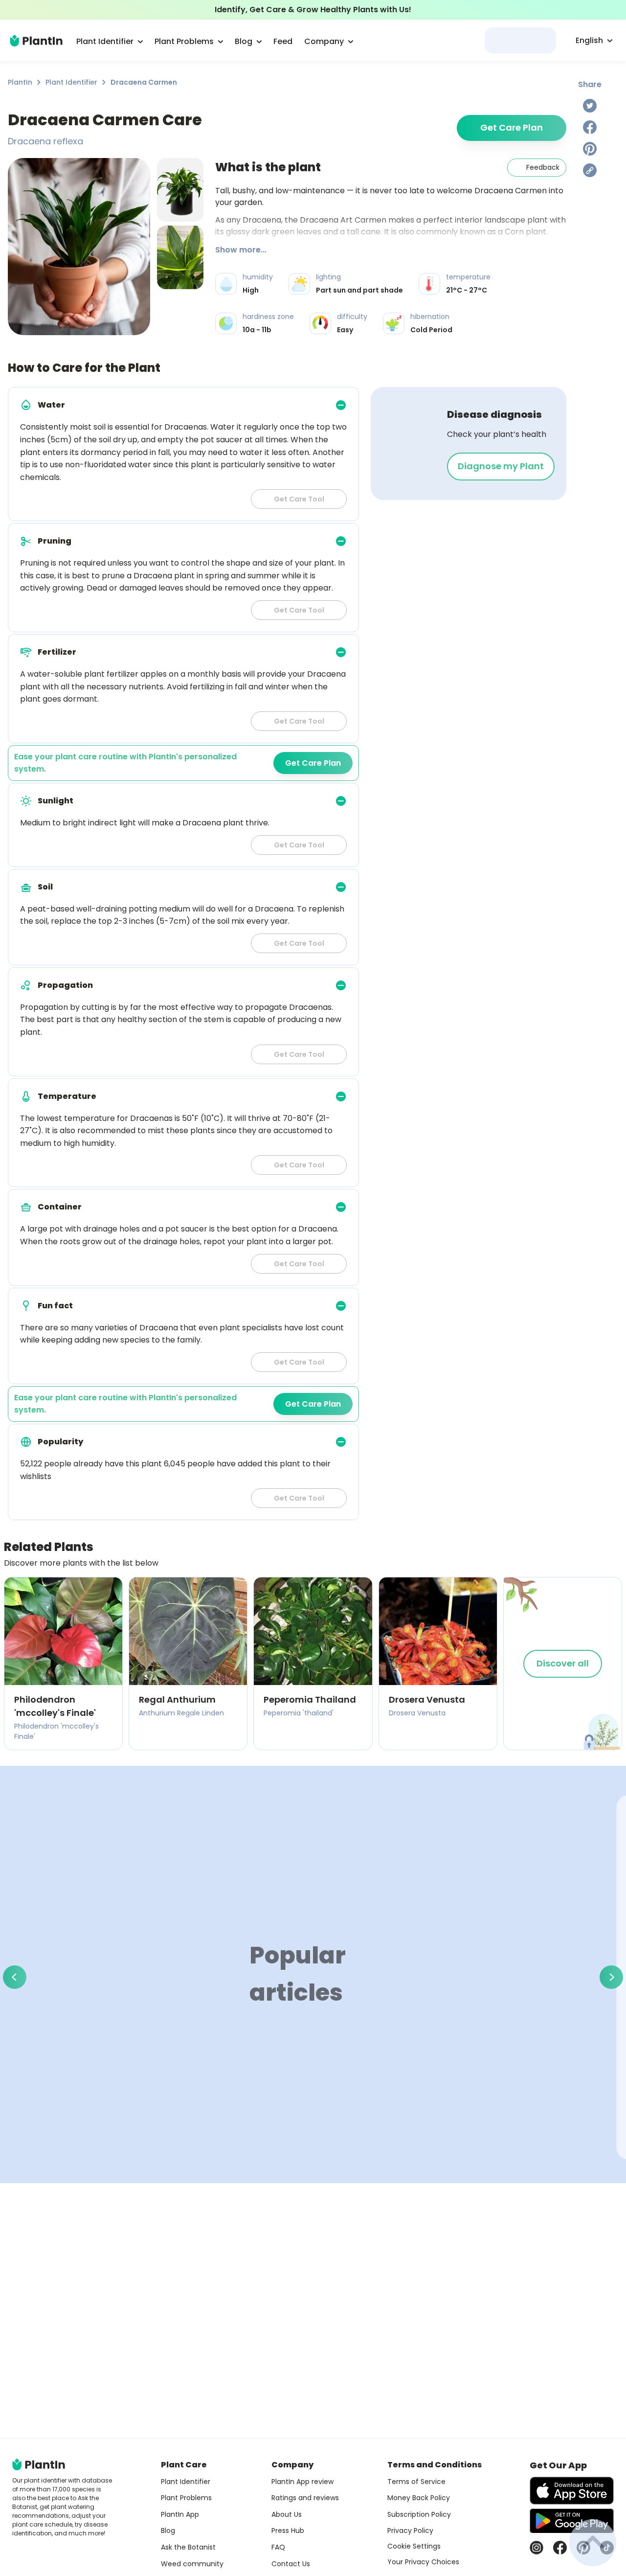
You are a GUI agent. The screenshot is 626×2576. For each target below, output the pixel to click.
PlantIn (20, 82)
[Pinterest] (590, 149)
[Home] (36, 41)
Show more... (241, 250)
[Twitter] (590, 106)
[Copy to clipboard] (590, 170)
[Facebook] (590, 127)
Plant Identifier (71, 82)
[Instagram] (537, 2548)
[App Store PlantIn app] (572, 2491)
